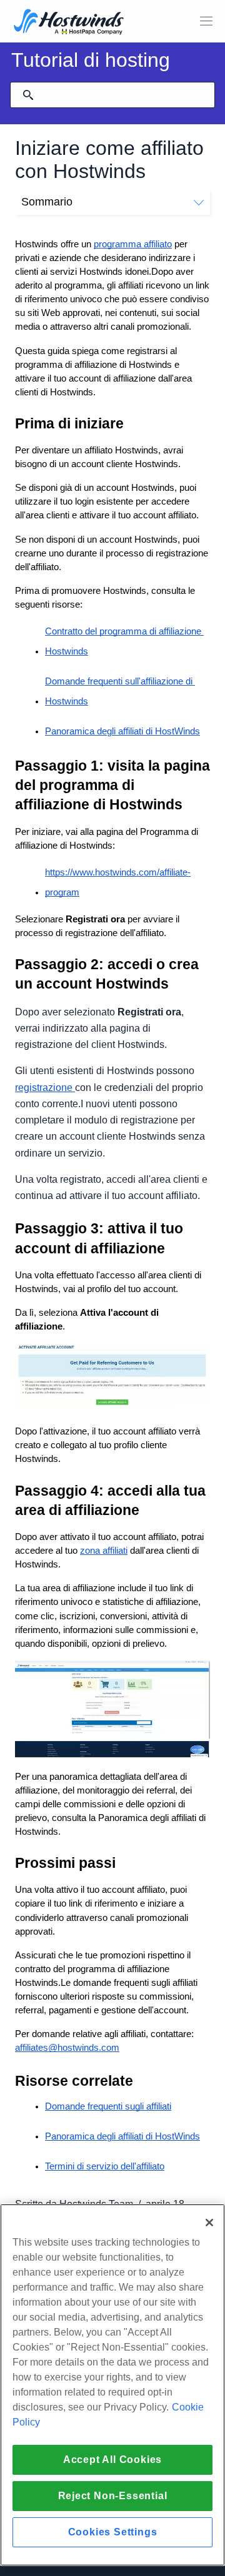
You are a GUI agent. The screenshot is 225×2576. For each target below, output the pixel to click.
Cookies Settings (113, 2532)
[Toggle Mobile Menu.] (206, 21)
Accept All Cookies (112, 2460)
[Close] (209, 2223)
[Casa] (69, 23)
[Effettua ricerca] (28, 95)
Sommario (47, 202)
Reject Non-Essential (113, 2496)
